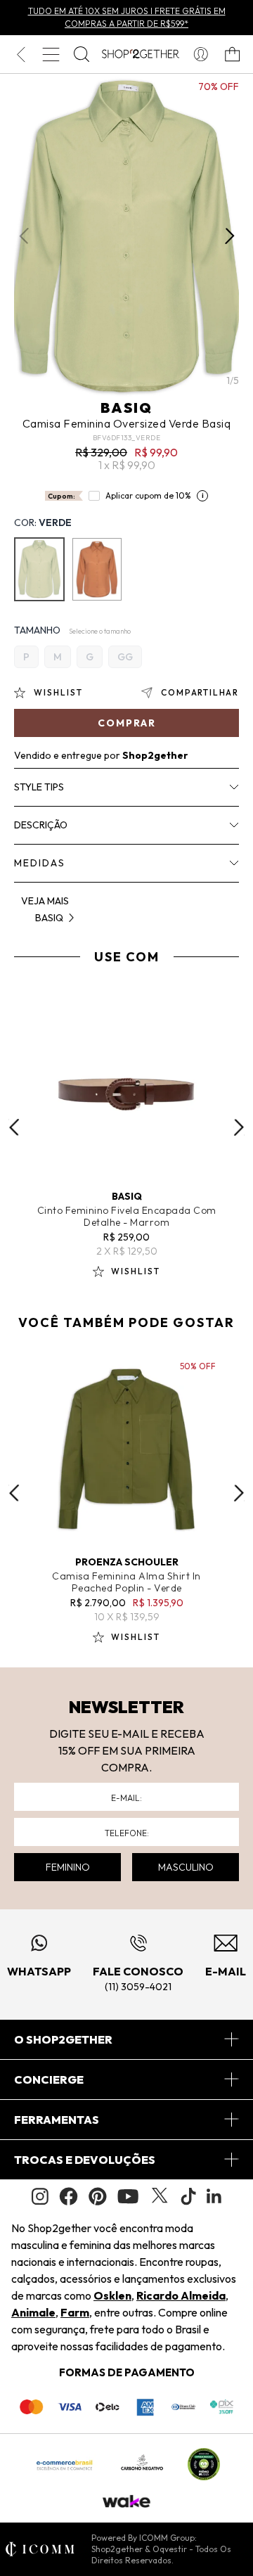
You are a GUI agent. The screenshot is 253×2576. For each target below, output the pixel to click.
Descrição (41, 825)
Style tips (39, 787)
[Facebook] (69, 2196)
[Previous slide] (14, 1127)
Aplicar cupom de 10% (148, 495)
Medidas (40, 863)
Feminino (68, 1867)
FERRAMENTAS (57, 2120)
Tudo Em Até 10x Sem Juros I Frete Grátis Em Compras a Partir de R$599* (127, 17)
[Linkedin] (214, 2196)
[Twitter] (160, 2196)
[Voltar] (21, 54)
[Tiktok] (188, 2196)
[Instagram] (40, 2197)
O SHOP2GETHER (63, 2039)
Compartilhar (200, 692)
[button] (229, 236)
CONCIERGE (49, 2080)
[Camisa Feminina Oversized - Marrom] (97, 569)
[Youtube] (128, 2196)
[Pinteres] (98, 2196)
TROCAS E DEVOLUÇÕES (85, 2160)
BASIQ (126, 408)
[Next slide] (239, 1127)
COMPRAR (127, 723)
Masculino (186, 1867)
